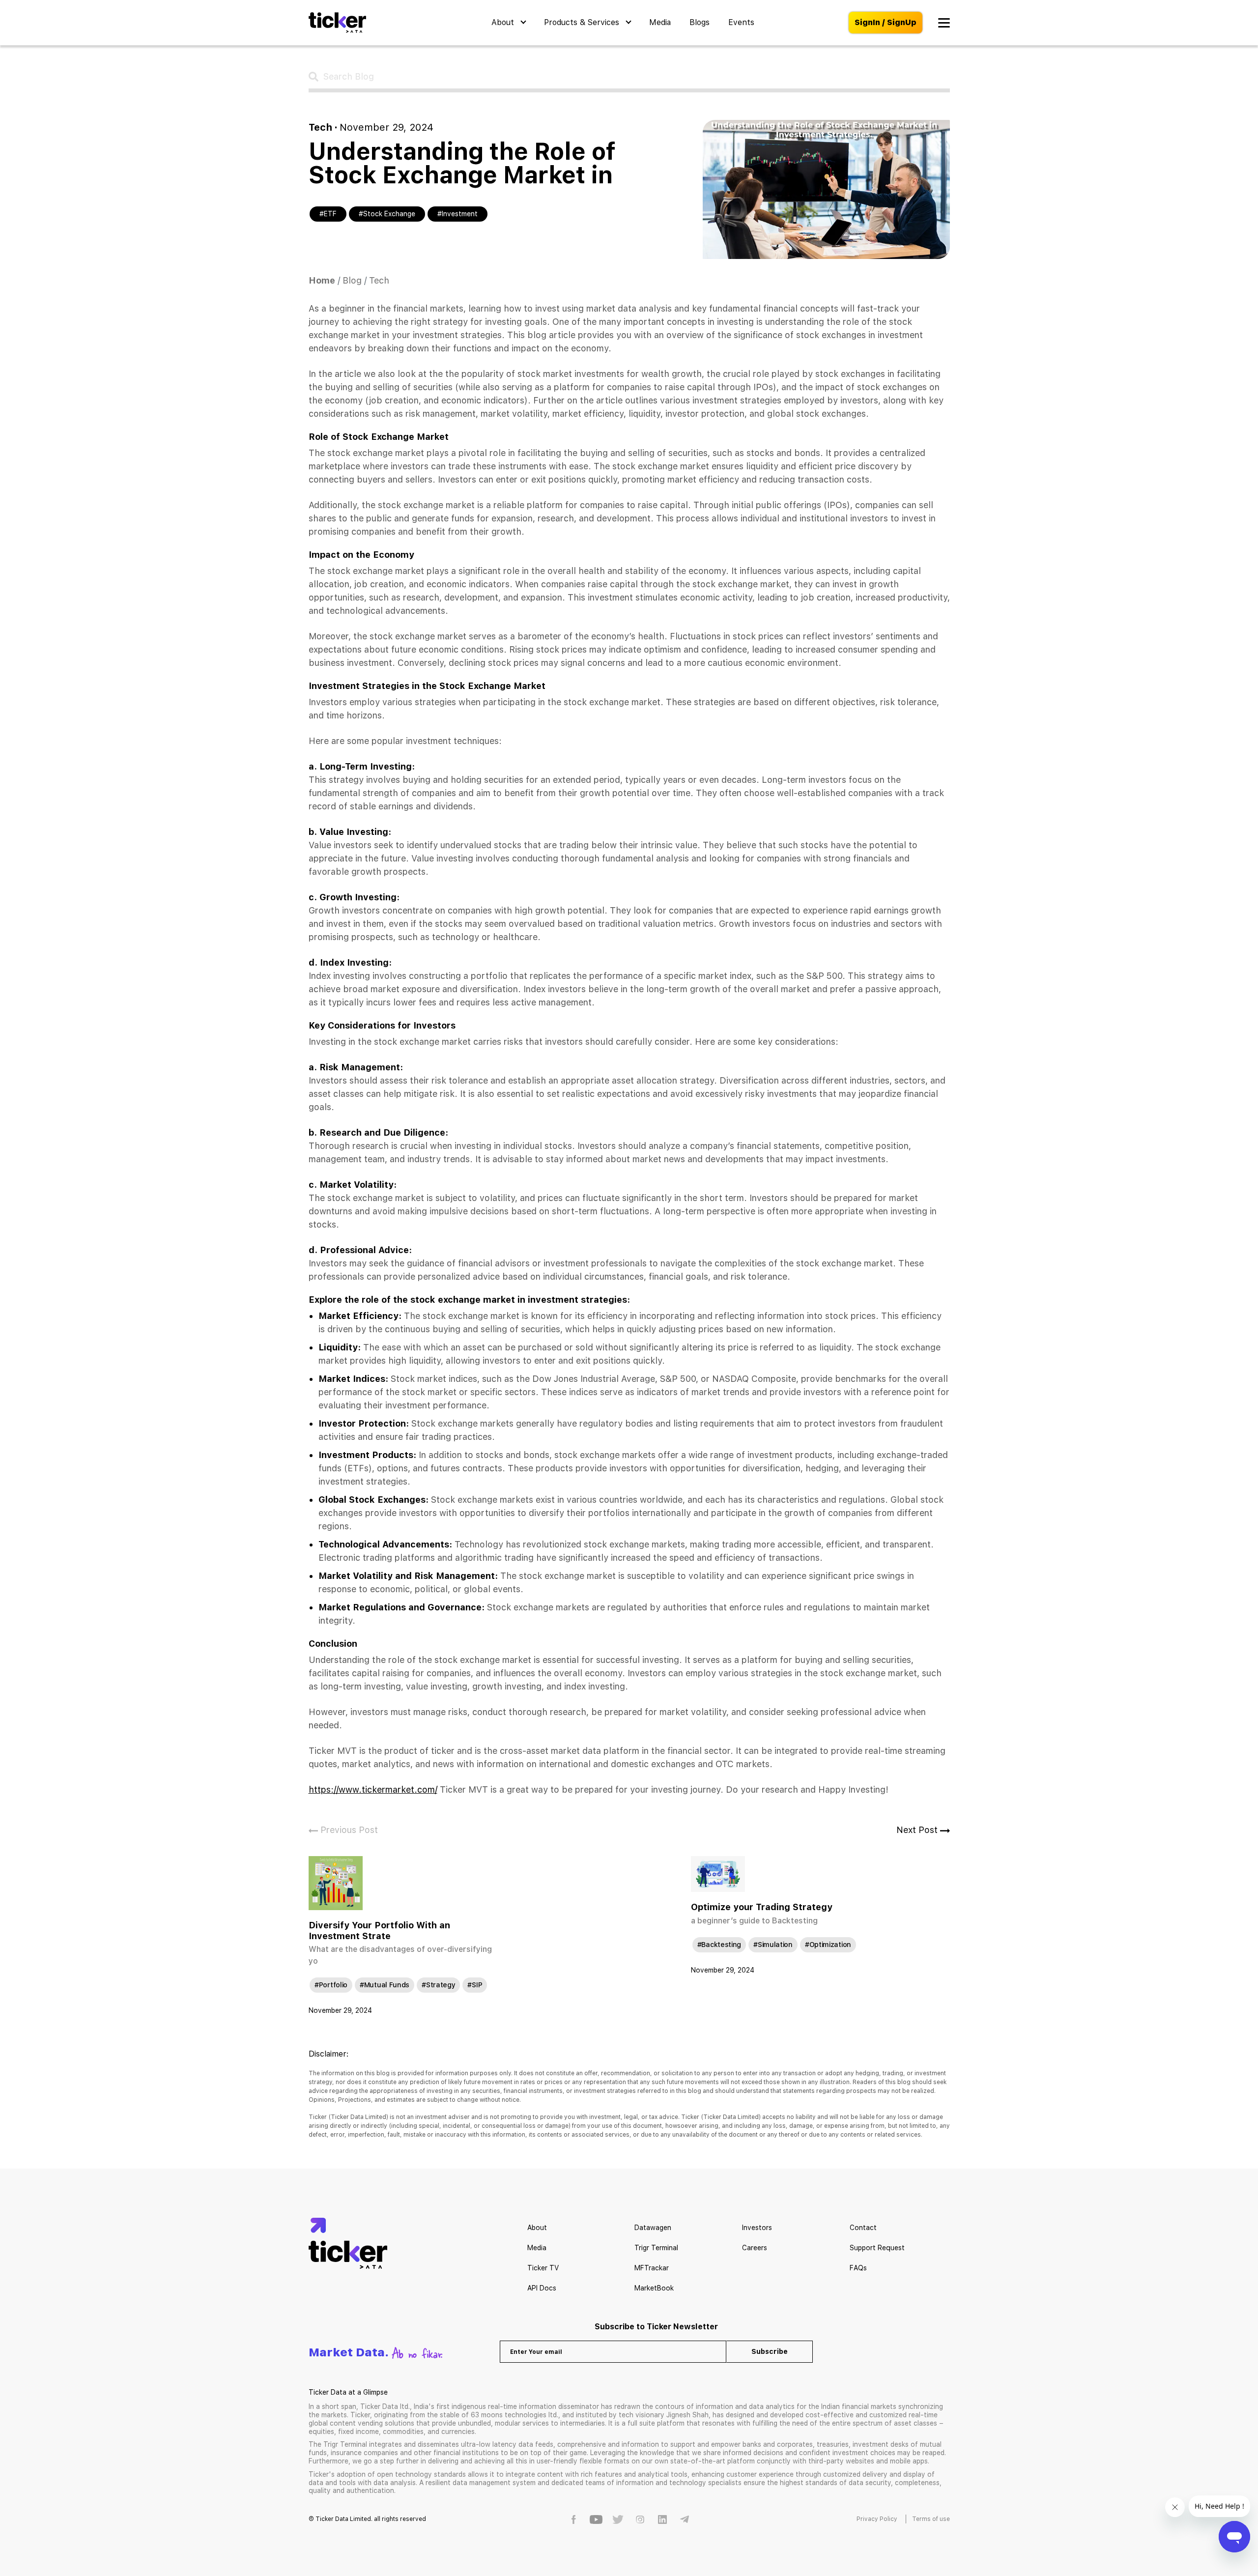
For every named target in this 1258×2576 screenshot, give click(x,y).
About (537, 2228)
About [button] (504, 22)
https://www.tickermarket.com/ (373, 1789)
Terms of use (931, 2519)
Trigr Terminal (656, 2248)
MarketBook (654, 2288)
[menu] (944, 23)
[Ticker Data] (337, 23)
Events (741, 22)
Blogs (700, 22)
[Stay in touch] (574, 2519)
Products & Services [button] (583, 22)
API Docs (542, 2288)
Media (660, 22)
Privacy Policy (877, 2519)
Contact (863, 2228)
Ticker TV (543, 2268)
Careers (755, 2248)
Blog (352, 280)
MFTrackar (652, 2268)
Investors (757, 2228)
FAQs (858, 2268)
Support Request (877, 2248)
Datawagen (653, 2228)
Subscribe (770, 2351)
